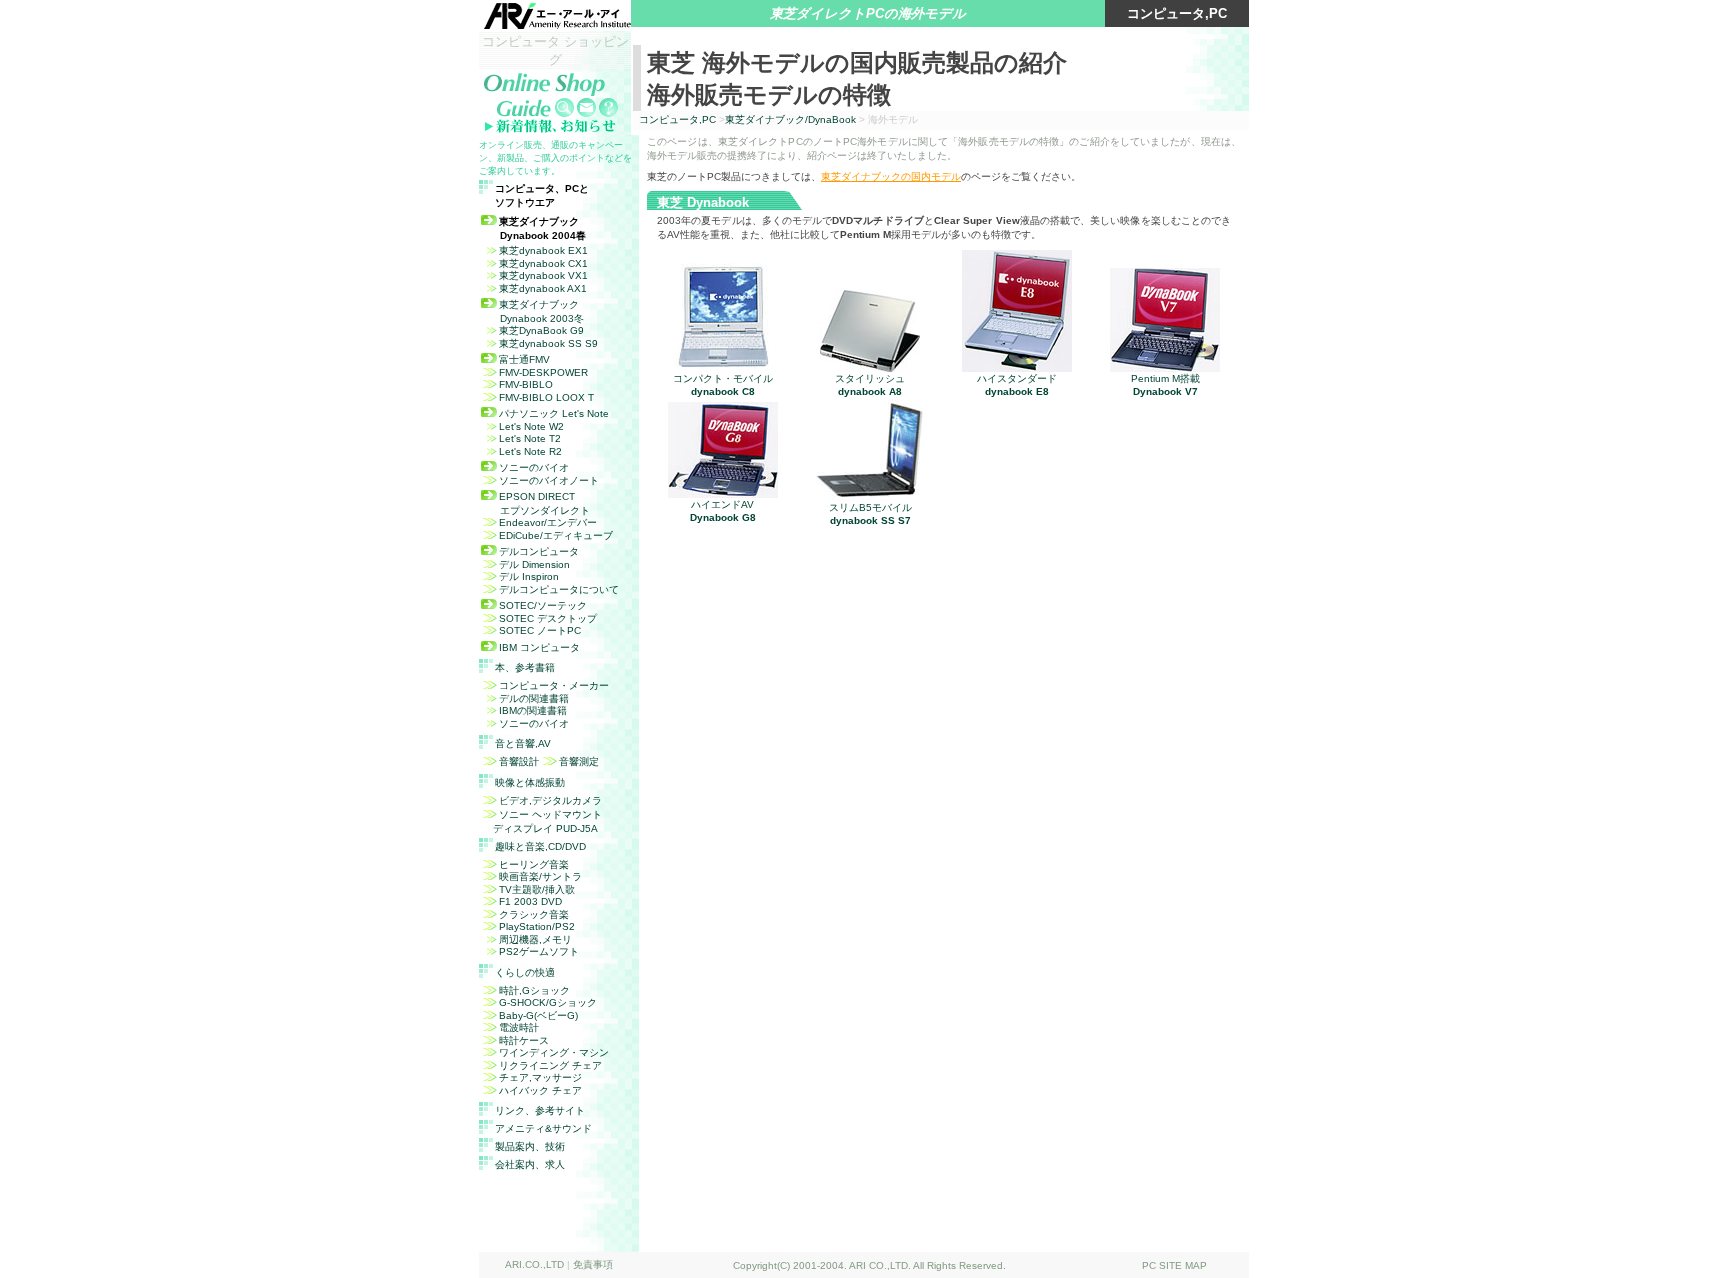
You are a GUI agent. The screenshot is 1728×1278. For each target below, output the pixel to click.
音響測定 (579, 761)
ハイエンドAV (723, 511)
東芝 (543, 250)
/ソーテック (543, 605)
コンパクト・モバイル (723, 385)
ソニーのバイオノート (549, 480)
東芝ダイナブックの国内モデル (891, 176)
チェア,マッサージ (540, 1077)
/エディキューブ (556, 535)
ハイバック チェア (540, 1090)
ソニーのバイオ (534, 467)
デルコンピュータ (539, 551)
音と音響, (523, 743)
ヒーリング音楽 (534, 864)
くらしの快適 (525, 972)
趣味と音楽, (540, 846)
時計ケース (524, 1040)
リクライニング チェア (550, 1065)
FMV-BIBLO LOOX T (546, 397)
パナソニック (554, 413)
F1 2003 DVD (530, 901)
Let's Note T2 (530, 438)
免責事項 (593, 1264)
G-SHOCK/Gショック (548, 1002)
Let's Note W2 (531, 426)
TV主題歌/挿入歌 (537, 889)
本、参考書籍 (525, 667)
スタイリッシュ (870, 385)
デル (534, 564)
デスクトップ (548, 618)
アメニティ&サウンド (543, 1128)
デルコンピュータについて (559, 589)
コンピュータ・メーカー (554, 685)
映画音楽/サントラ (540, 876)
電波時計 (519, 1027)
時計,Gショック (534, 990)
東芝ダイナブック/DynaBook (790, 119)
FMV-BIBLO (526, 384)
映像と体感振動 (530, 782)
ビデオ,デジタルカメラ (550, 800)
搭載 (1165, 385)
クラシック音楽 (534, 914)
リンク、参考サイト (540, 1110)
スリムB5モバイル (870, 514)
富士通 (524, 359)
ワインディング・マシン (554, 1052)
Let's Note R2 (530, 451)
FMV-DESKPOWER (543, 372)
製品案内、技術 (530, 1146)
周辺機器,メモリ (535, 939)
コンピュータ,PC (677, 119)
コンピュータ (539, 647)
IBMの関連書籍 (533, 710)
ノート (540, 630)
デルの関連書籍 (534, 698)
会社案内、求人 (530, 1164)
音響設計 (519, 761)
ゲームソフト (539, 951)
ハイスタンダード (1017, 385)
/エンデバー (548, 522)
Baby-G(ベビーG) (538, 1015)
